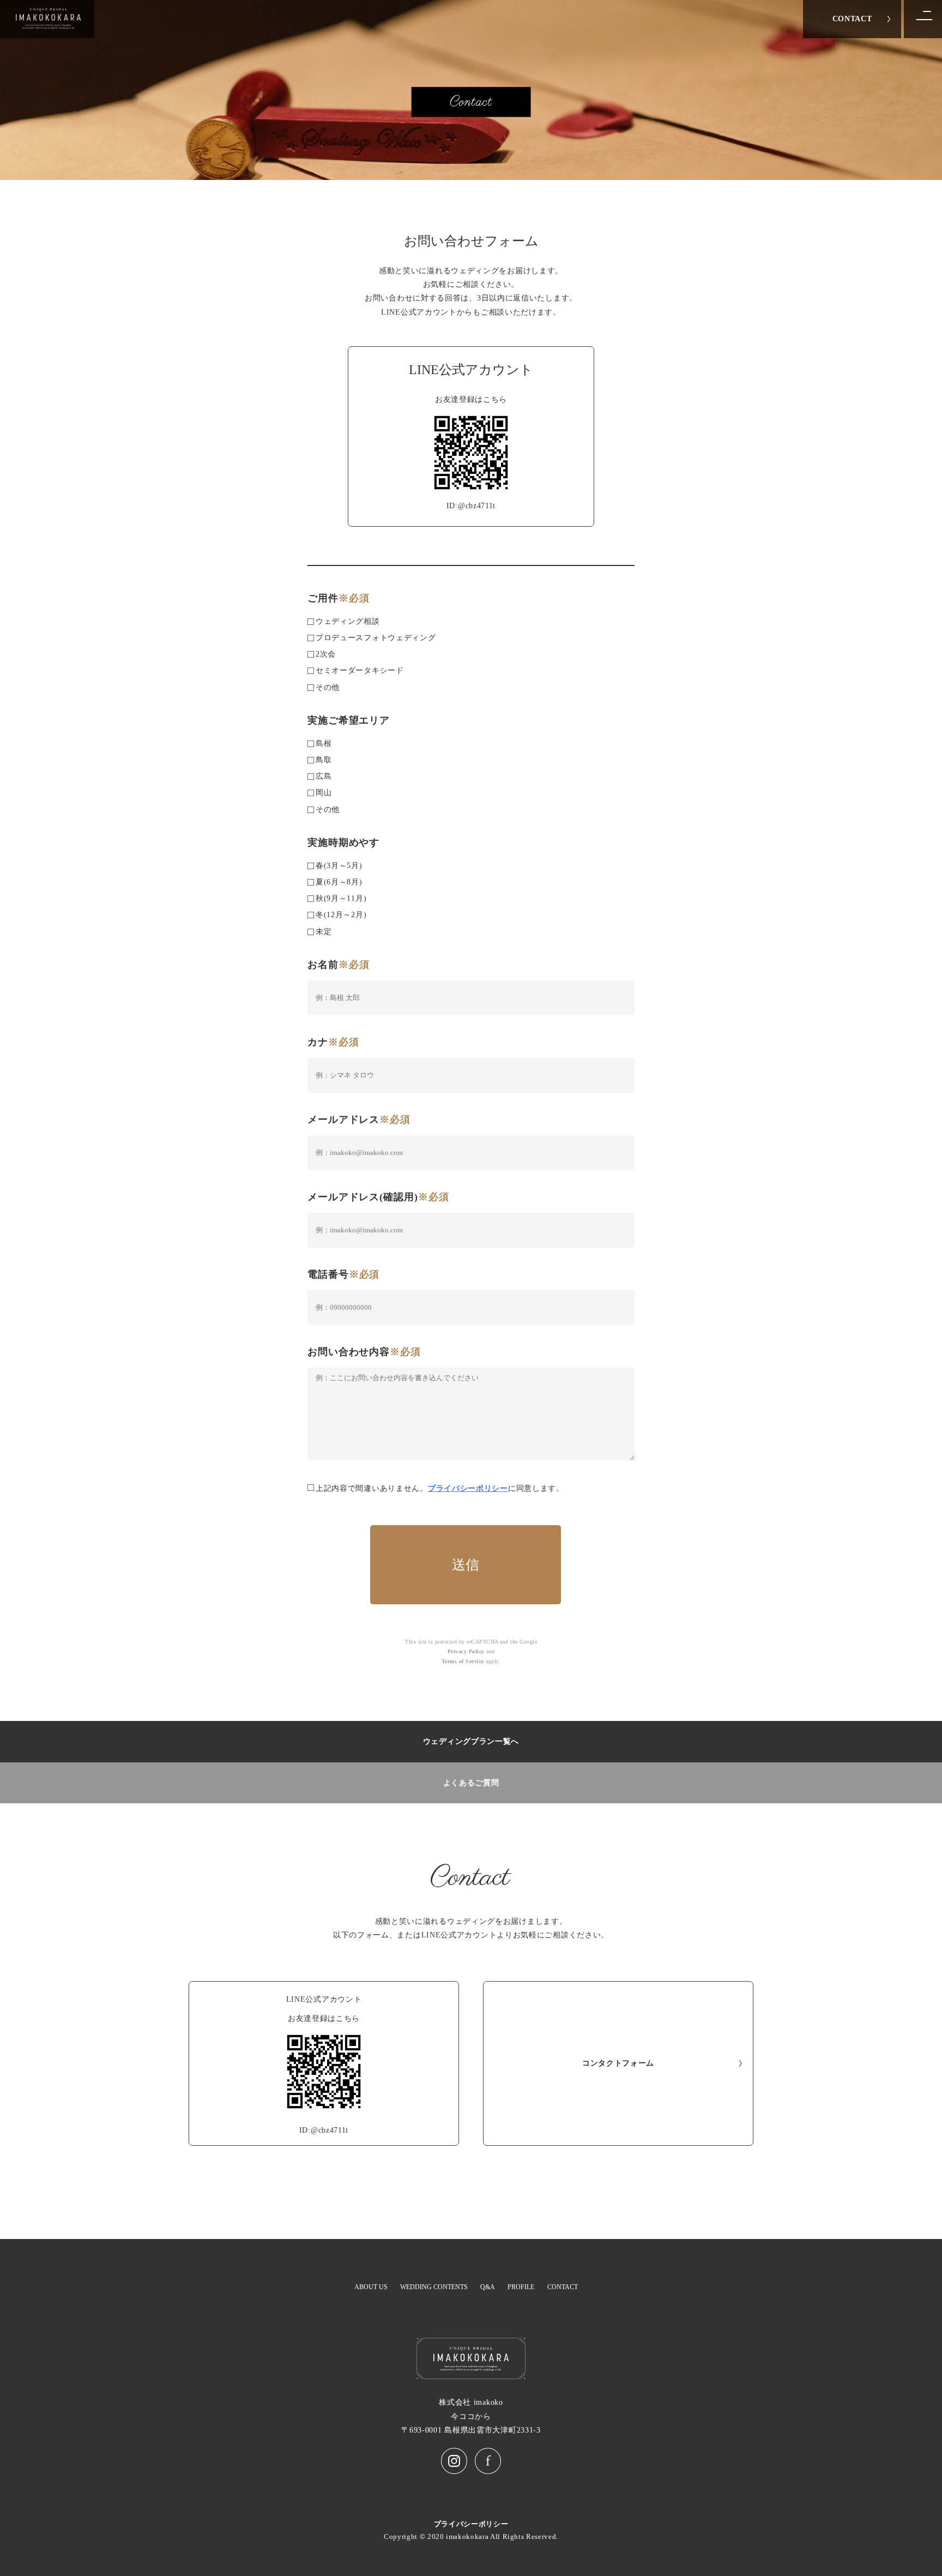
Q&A (488, 2287)
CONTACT (852, 19)
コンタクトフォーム (618, 2063)
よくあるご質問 (471, 1783)
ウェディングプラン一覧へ (471, 1741)
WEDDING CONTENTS (434, 2287)
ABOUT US (371, 2287)
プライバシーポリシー (468, 1488)
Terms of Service (463, 1661)
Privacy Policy (466, 1651)
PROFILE (521, 2287)
